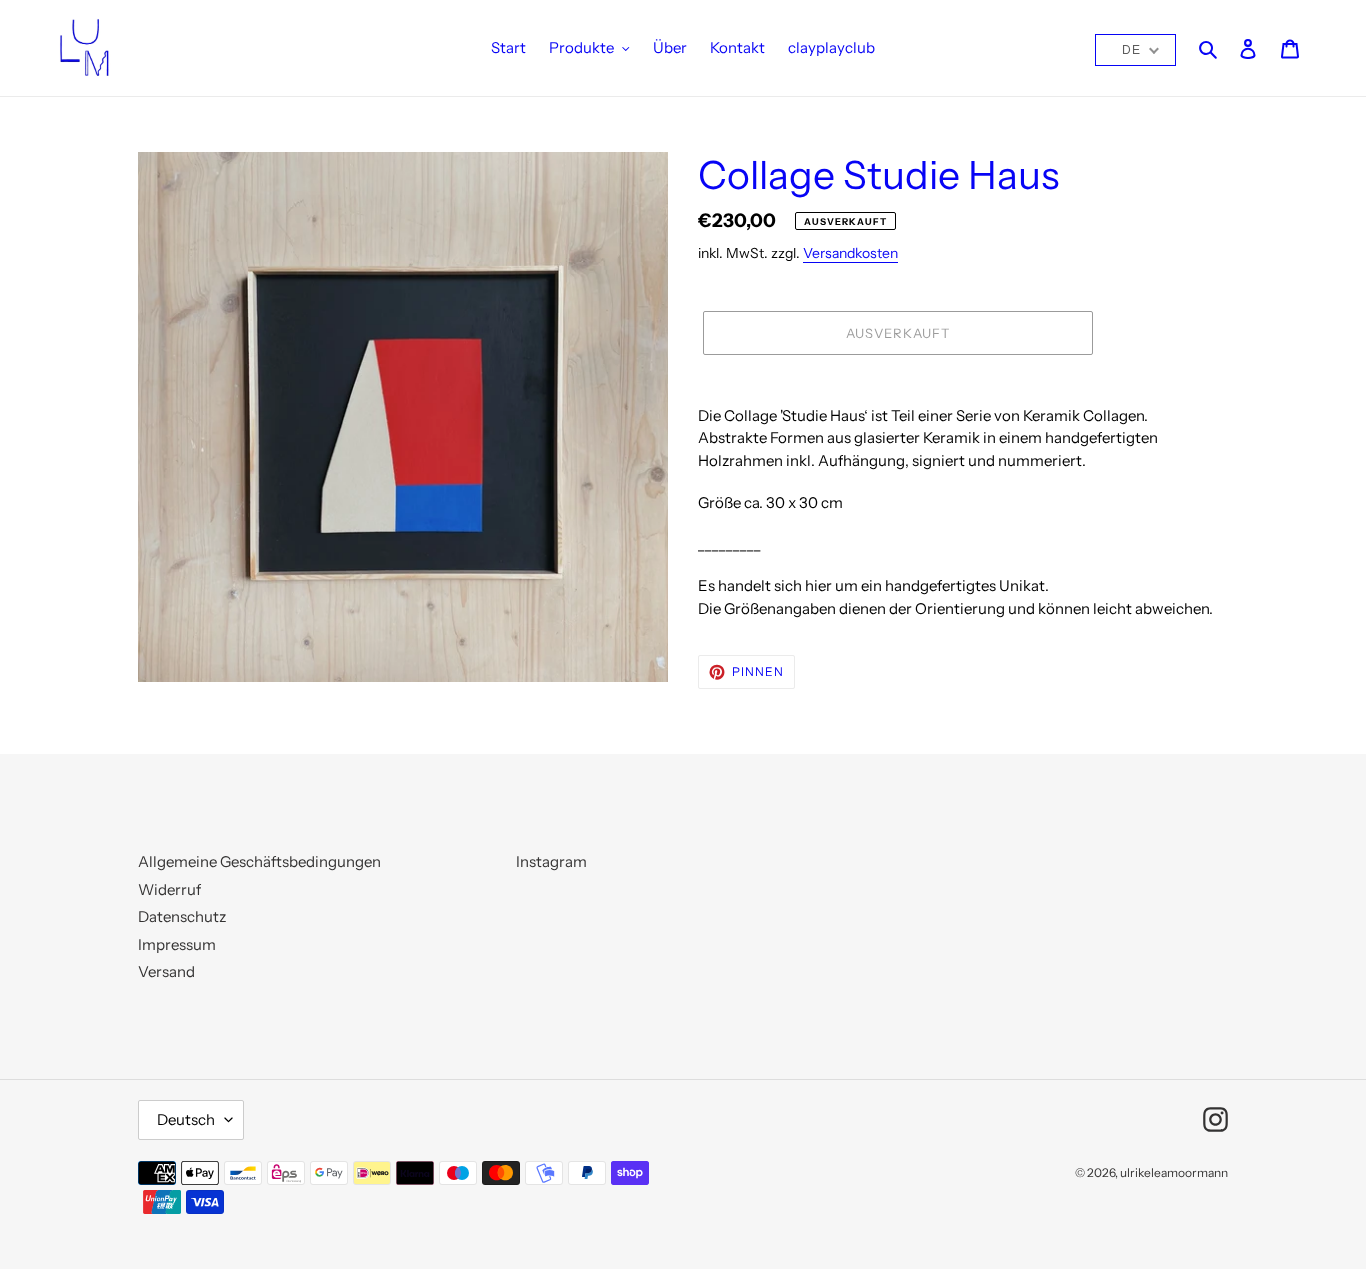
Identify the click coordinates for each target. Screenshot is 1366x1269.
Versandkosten (850, 252)
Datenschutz (182, 916)
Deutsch (186, 1119)
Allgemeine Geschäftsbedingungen (259, 861)
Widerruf (169, 889)
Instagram (551, 861)
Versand (166, 971)
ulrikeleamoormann (1174, 1172)
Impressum (177, 944)
